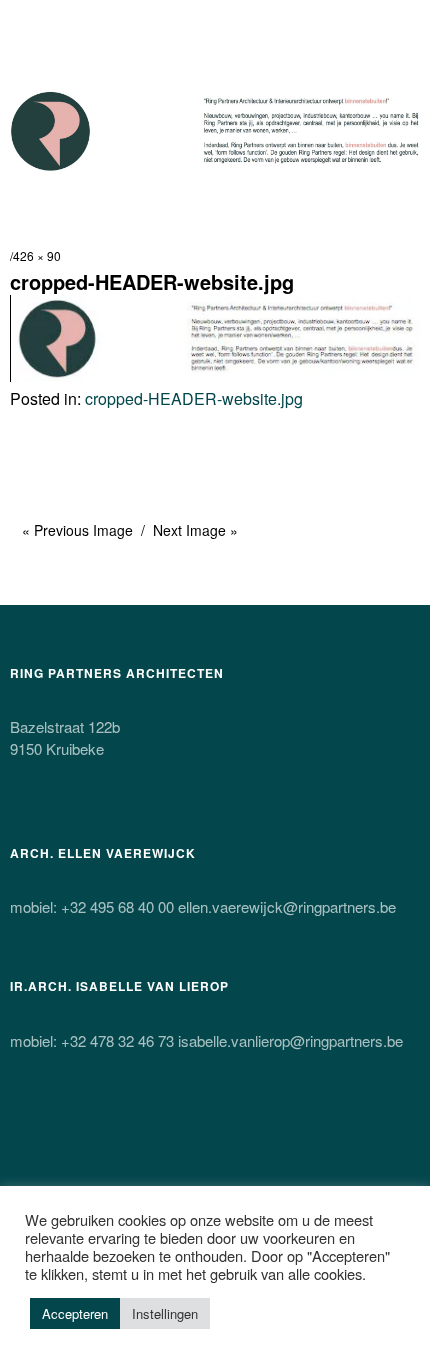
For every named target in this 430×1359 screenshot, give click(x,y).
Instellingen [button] (165, 1313)
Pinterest (186, 1137)
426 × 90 (37, 255)
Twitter (27, 1137)
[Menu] (35, 25)
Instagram (133, 1137)
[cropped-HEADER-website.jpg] (215, 375)
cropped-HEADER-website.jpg (194, 398)
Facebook (80, 1137)
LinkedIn (239, 1137)
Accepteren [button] (75, 1313)
